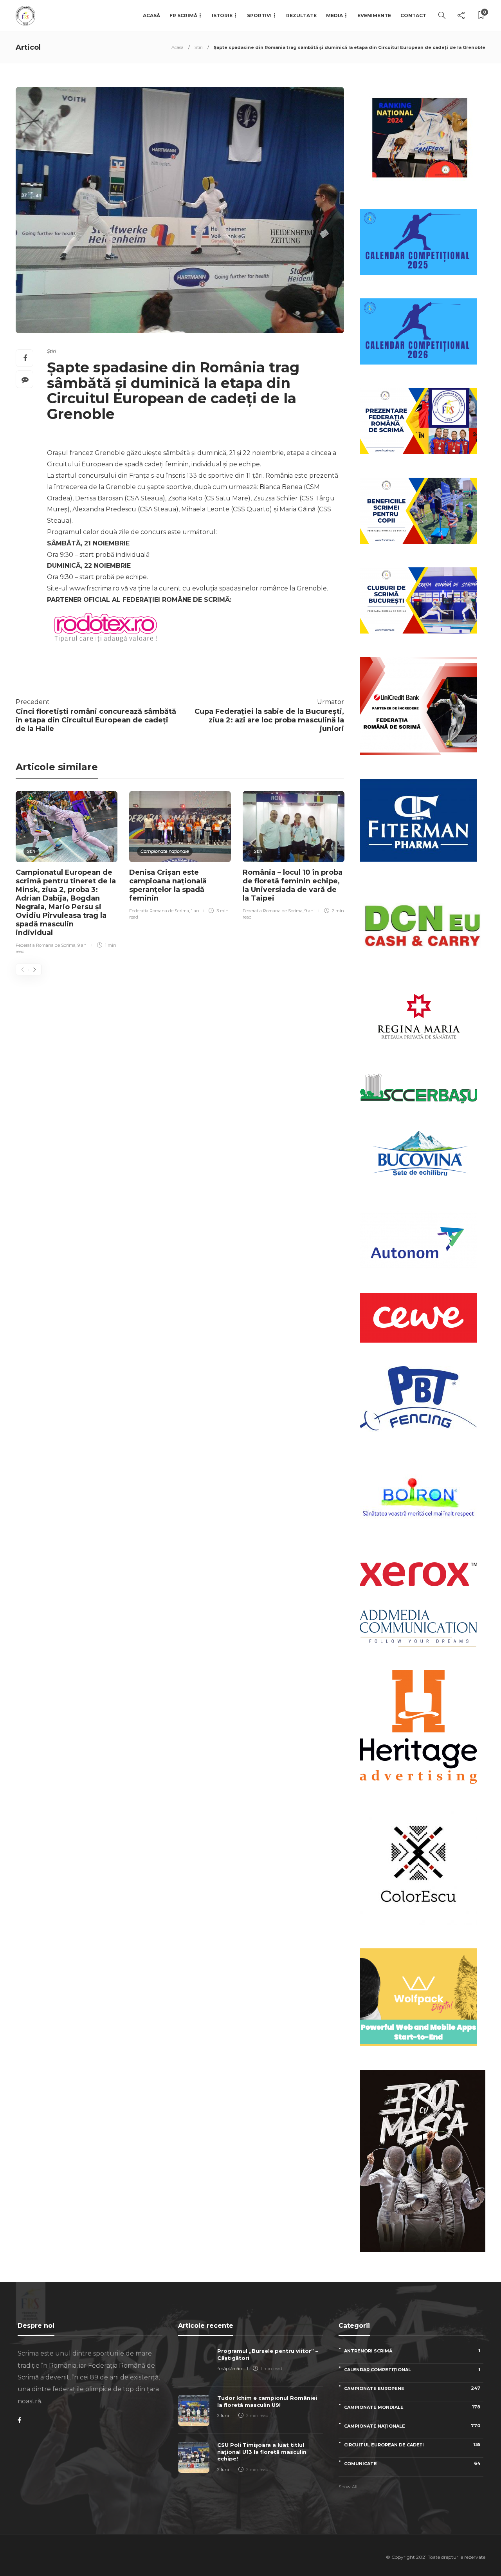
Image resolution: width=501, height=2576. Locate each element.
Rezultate (301, 15)
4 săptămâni (230, 2368)
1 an (195, 911)
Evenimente (374, 15)
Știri (199, 47)
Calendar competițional (412, 2369)
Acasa (178, 47)
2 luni (223, 2415)
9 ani (83, 945)
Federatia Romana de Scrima (46, 945)
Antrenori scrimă (412, 2351)
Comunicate (412, 2463)
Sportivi (259, 15)
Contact (413, 15)
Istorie (222, 15)
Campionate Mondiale (412, 2407)
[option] (67, 874)
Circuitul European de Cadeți (412, 2445)
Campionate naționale (165, 851)
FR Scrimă (183, 15)
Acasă (151, 15)
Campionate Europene (412, 2388)
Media (334, 15)
